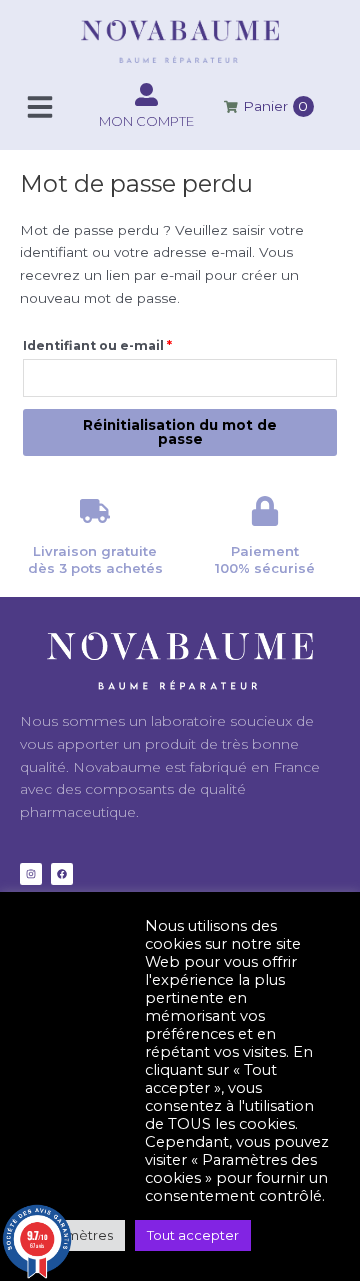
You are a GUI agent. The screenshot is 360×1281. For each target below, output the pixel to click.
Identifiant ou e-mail (136, 343)
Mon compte (146, 121)
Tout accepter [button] (193, 1235)
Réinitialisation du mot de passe (180, 432)
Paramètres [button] (75, 1235)
